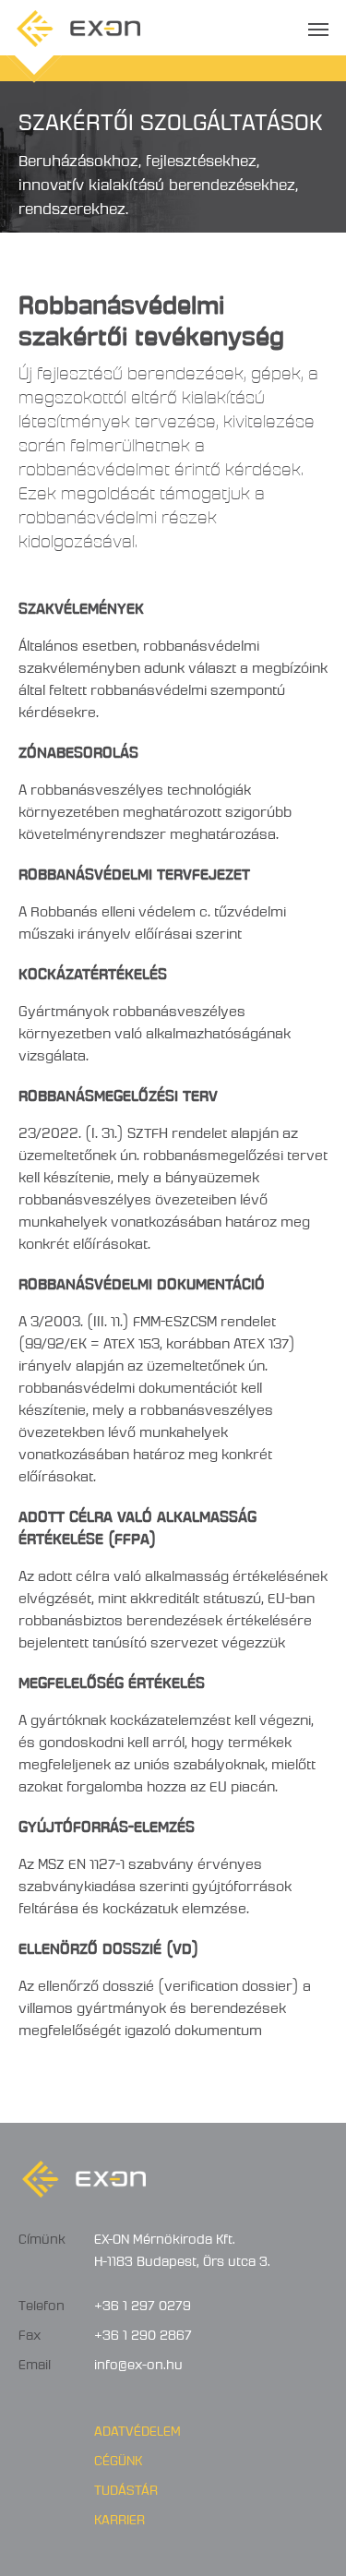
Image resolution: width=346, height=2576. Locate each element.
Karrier (119, 2517)
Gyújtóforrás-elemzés (107, 1823)
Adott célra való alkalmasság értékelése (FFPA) (137, 1524)
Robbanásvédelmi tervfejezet (134, 871)
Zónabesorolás (78, 749)
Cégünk (118, 2458)
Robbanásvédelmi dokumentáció (142, 1281)
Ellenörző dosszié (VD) (108, 1945)
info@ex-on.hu (138, 2362)
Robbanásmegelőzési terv (118, 1092)
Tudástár (126, 2487)
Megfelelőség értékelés (112, 1679)
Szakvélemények (81, 605)
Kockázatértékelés (93, 970)
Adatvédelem (137, 2428)
